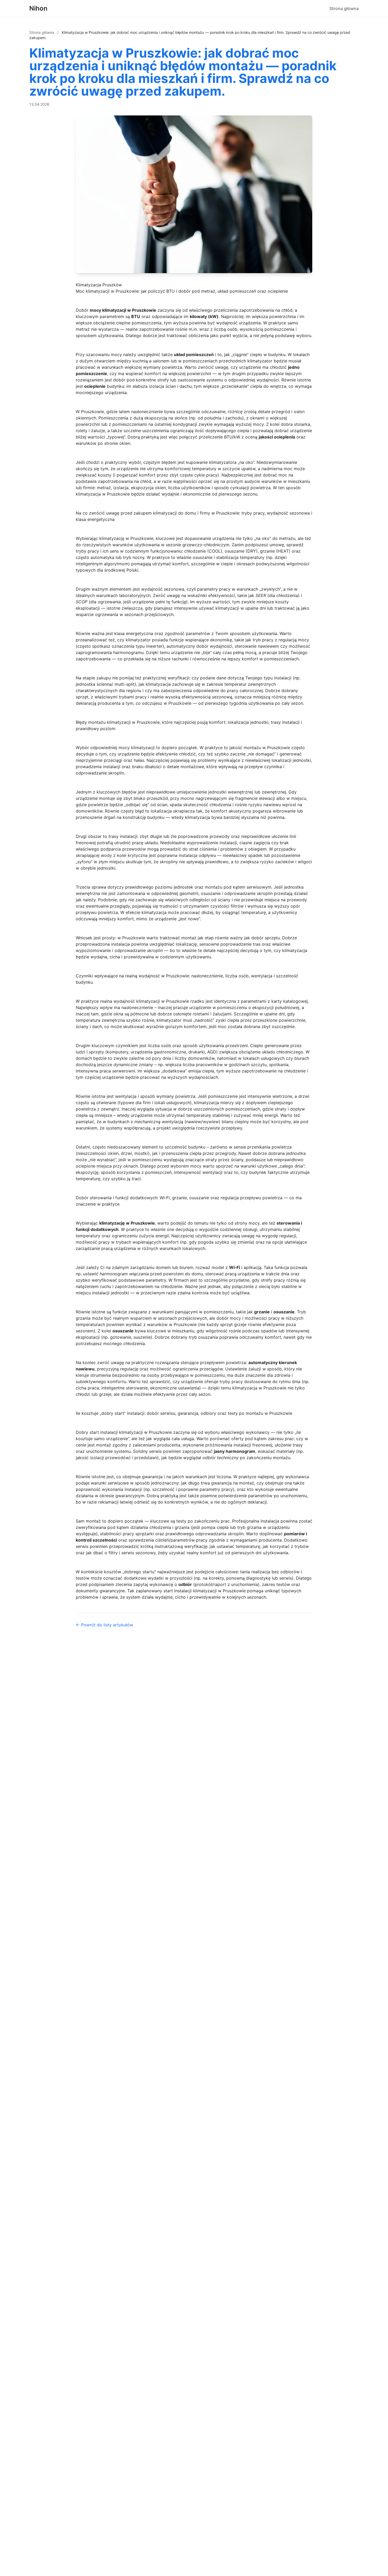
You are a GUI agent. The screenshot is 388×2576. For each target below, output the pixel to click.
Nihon (38, 8)
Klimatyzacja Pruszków (99, 285)
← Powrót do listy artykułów (104, 1625)
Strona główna (344, 8)
